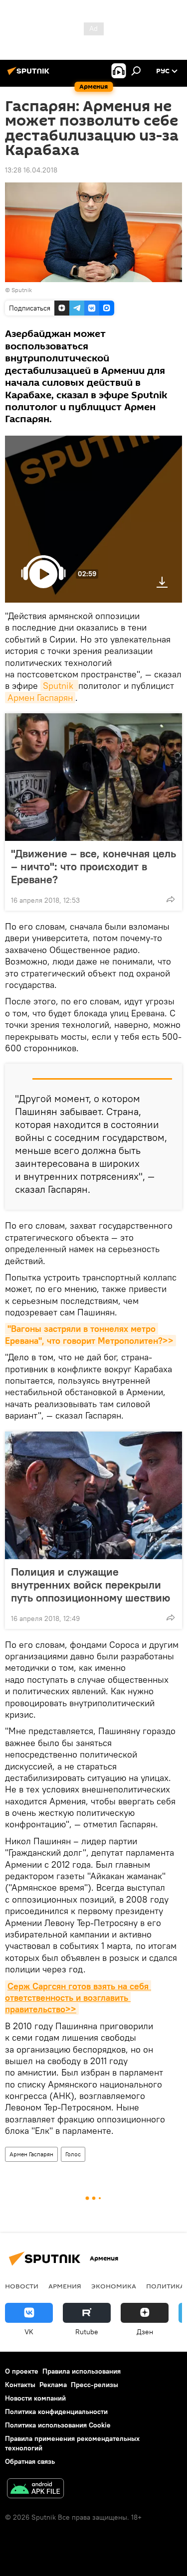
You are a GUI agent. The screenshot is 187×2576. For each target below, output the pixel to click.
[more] (171, 899)
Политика (165, 2286)
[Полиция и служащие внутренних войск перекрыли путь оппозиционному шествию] (93, 1495)
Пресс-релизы (94, 2385)
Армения (65, 2286)
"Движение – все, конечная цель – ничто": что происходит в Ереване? (93, 866)
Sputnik (59, 686)
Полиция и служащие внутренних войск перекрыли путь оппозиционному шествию (91, 1585)
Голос (73, 2154)
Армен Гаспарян (40, 698)
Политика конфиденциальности (56, 2412)
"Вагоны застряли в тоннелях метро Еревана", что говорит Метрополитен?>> (89, 1334)
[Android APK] (35, 2490)
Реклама (53, 2385)
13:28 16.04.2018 (31, 170)
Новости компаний (35, 2398)
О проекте (22, 2371)
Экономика (114, 2286)
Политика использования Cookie (58, 2425)
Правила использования (82, 2371)
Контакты (20, 2385)
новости (22, 2286)
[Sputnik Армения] (30, 75)
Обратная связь (30, 2461)
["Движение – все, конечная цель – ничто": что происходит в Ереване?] (93, 777)
